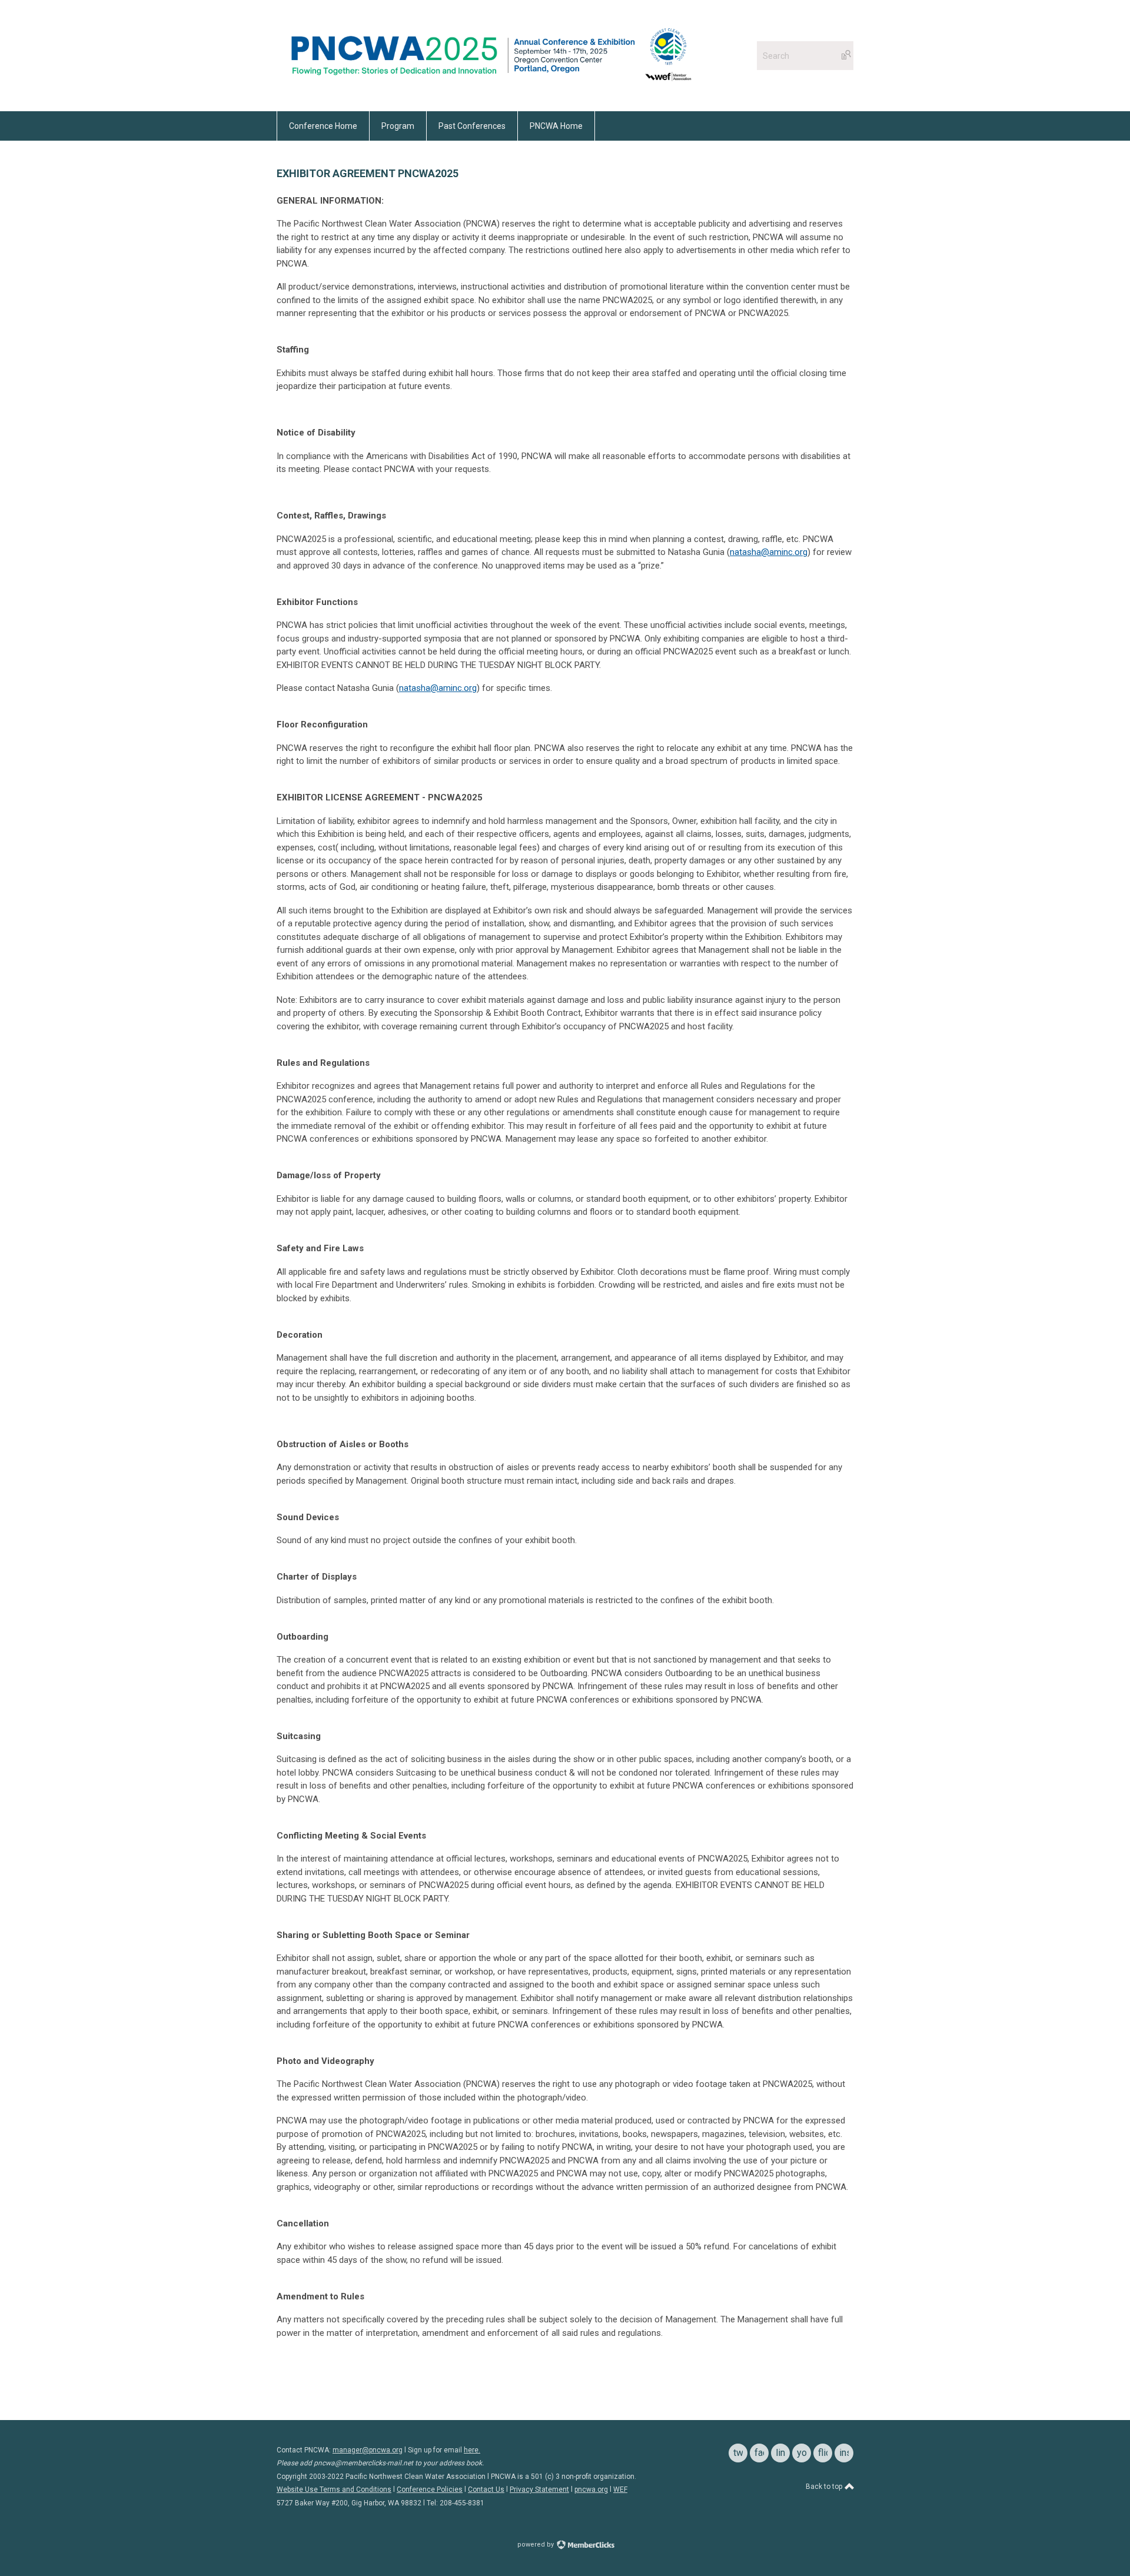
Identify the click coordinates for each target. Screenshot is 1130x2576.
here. (472, 2450)
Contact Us (486, 2489)
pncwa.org (591, 2489)
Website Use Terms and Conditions (334, 2489)
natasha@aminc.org (769, 552)
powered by (536, 2545)
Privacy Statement (539, 2489)
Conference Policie (428, 2489)
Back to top (825, 2487)
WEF (620, 2489)
